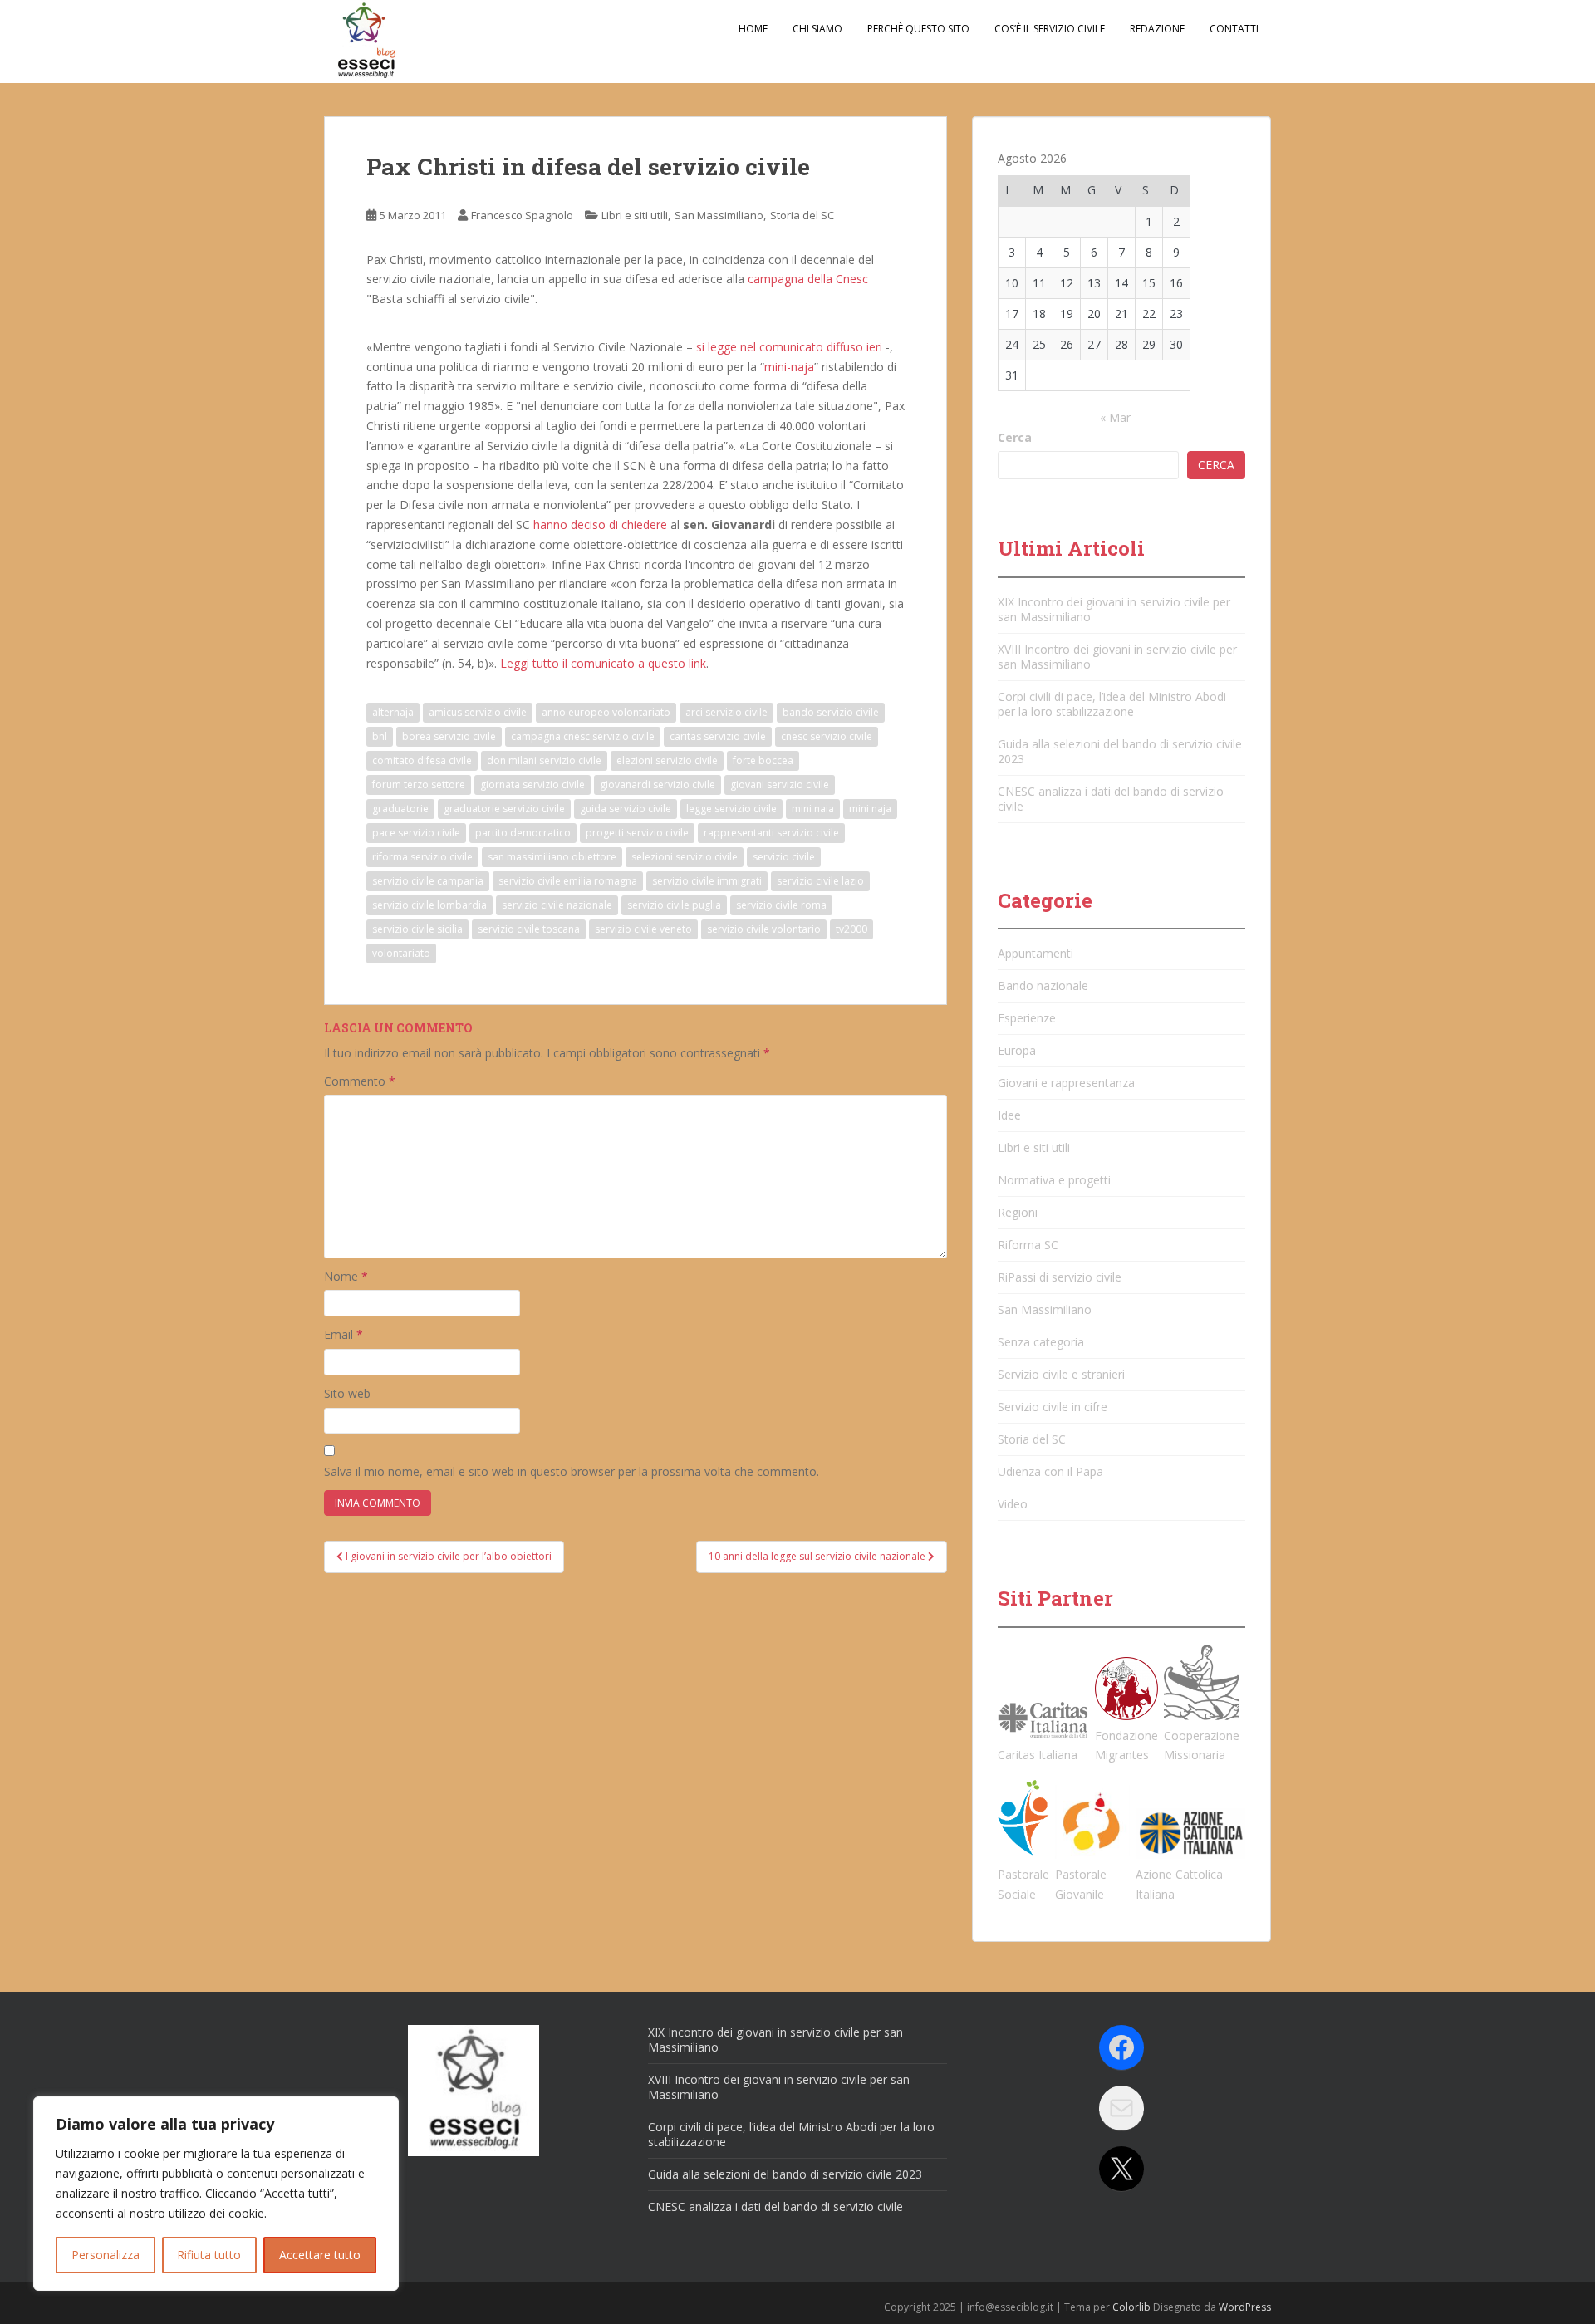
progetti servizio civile (637, 833)
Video (1013, 1504)
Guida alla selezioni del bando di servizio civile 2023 (1120, 751)
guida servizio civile (626, 809)
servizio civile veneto (643, 929)
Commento (360, 1081)
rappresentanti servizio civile (771, 833)
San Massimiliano (719, 215)
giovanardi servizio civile (658, 784)
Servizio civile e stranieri (1061, 1374)
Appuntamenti (1036, 953)
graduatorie (400, 809)
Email (344, 1334)
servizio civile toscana (529, 929)
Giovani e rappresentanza (1066, 1083)
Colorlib (1131, 2307)
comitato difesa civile (422, 760)
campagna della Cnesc (808, 279)
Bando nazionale (1043, 985)
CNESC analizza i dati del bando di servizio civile (1111, 799)
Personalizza (106, 2255)
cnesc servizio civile (827, 736)
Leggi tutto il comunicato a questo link (603, 663)
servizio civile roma (781, 905)
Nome (346, 1276)
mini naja (870, 809)
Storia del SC (802, 215)
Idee (1009, 1115)
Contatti (1234, 29)
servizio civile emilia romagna (568, 881)
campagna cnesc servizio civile (583, 736)
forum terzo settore (419, 784)
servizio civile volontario (764, 929)
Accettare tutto (320, 2255)
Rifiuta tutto (209, 2255)
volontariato (401, 953)
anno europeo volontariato (606, 712)
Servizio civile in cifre (1053, 1407)
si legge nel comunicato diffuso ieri (789, 347)
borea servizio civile (449, 736)
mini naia (813, 809)
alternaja (393, 712)
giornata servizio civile (532, 784)
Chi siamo (817, 29)
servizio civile (784, 857)
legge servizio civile (731, 809)
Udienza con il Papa (1050, 1471)
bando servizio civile (831, 712)
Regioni (1018, 1212)
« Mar (1115, 417)
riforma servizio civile (422, 857)
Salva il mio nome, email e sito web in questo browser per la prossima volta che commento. (572, 1471)
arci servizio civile (726, 712)
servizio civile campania (428, 881)
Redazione (1157, 29)
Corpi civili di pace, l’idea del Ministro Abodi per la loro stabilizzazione (1112, 704)
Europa (1017, 1050)
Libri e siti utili (635, 215)
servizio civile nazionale (557, 905)
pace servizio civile (416, 833)
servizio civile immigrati (707, 881)
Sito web (347, 1393)
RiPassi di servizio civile (1060, 1277)
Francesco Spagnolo (522, 215)
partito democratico (523, 833)
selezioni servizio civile (685, 857)
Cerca (1015, 437)
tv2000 (851, 929)
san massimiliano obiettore (552, 857)
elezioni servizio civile (667, 760)
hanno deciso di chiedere (600, 525)
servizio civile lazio (820, 881)
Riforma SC (1028, 1245)
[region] (216, 2194)
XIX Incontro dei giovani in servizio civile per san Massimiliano (1114, 609)
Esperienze (1027, 1018)
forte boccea (763, 760)
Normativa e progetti (1054, 1180)
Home (753, 29)
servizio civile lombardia (429, 905)
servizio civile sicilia (417, 929)
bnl (380, 736)
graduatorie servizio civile (504, 809)
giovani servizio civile (780, 784)
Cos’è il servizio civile (1050, 29)
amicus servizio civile (478, 712)
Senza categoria (1041, 1342)
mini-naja (789, 367)
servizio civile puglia (674, 905)
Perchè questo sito (918, 29)
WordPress (1245, 2307)
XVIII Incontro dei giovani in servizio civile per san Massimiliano (1117, 657)
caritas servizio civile (718, 736)
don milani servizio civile (544, 760)
